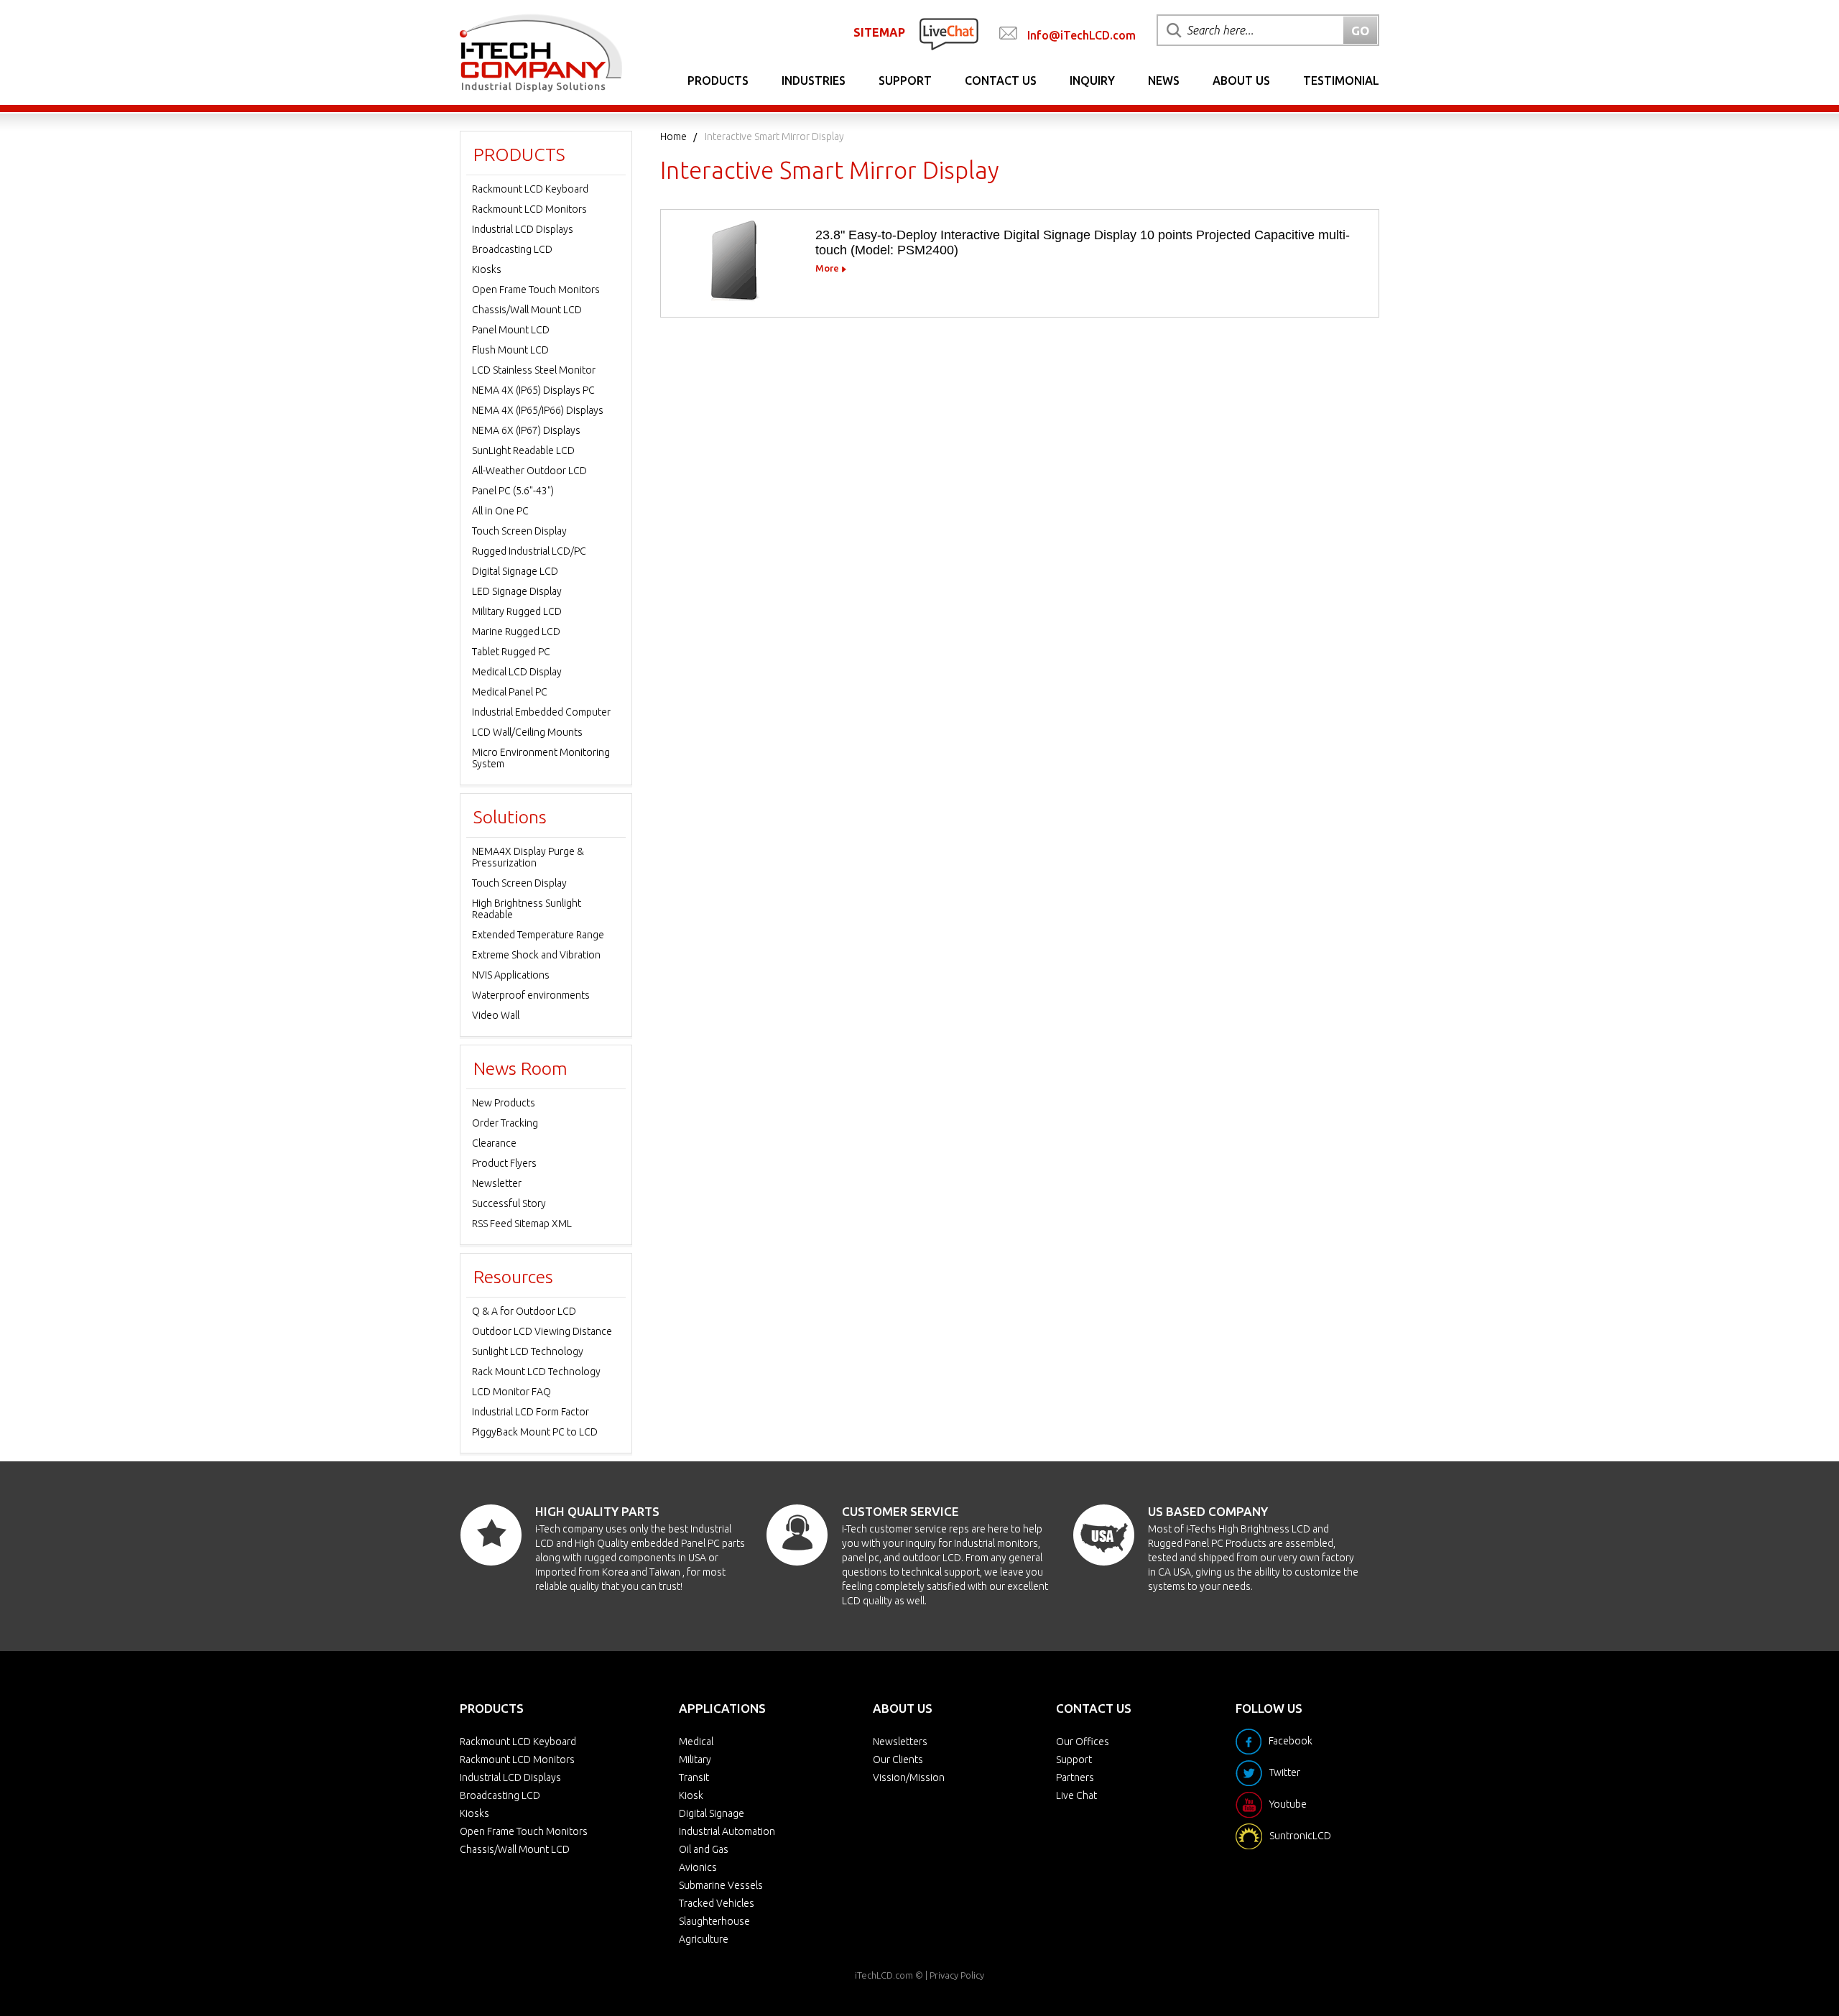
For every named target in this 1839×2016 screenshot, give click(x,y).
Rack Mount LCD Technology (536, 1372)
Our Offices (1083, 1742)
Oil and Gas (704, 1849)
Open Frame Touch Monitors (536, 290)
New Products (504, 1103)
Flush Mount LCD (510, 350)
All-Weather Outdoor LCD (529, 471)
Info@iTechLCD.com (1081, 35)
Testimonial (1341, 80)
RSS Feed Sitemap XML (522, 1224)
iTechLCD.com (884, 1975)
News (1164, 80)
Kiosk (691, 1795)
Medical (696, 1742)
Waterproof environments (531, 995)
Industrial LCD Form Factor (531, 1412)
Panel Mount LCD (511, 330)
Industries (814, 80)
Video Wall (496, 1015)
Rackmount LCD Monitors (529, 209)
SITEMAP (879, 32)
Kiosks (487, 269)
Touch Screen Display (519, 531)
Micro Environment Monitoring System (541, 758)
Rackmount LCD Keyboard (530, 189)
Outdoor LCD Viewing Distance (542, 1331)
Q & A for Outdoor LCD (524, 1311)
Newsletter (497, 1183)
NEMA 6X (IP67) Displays (526, 430)
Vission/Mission (909, 1777)
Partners (1075, 1777)
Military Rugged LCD (517, 611)
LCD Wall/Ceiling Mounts (527, 732)
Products (718, 80)
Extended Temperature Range (538, 935)
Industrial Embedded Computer (541, 712)
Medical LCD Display (517, 672)
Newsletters (900, 1742)
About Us (1241, 80)
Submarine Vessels (721, 1885)
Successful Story (509, 1203)
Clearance (494, 1143)
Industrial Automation (727, 1831)
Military (695, 1760)
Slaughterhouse (714, 1921)
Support (905, 80)
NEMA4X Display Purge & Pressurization (528, 857)
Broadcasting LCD (512, 249)
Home (673, 137)
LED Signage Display (517, 591)
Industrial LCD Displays (523, 229)
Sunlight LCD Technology (528, 1351)
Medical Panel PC (510, 692)
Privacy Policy (957, 1975)
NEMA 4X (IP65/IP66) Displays (538, 410)
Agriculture (704, 1939)
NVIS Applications (511, 975)
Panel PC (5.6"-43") (513, 491)
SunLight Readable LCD (523, 450)
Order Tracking (505, 1123)
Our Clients (898, 1760)
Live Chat (1076, 1795)
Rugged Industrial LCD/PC (529, 551)
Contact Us (1001, 80)
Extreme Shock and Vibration (536, 955)
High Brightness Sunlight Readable (527, 909)
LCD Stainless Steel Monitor (534, 370)
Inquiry (1092, 80)
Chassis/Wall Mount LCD (527, 310)
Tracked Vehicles (717, 1903)
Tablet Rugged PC (511, 652)
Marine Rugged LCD (516, 632)
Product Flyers (504, 1163)
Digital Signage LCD (515, 571)
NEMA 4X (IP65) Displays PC (533, 390)
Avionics (698, 1867)
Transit (694, 1777)
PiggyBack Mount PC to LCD (535, 1432)
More (827, 268)
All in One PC (500, 511)
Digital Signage (712, 1813)
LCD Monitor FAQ (511, 1392)
